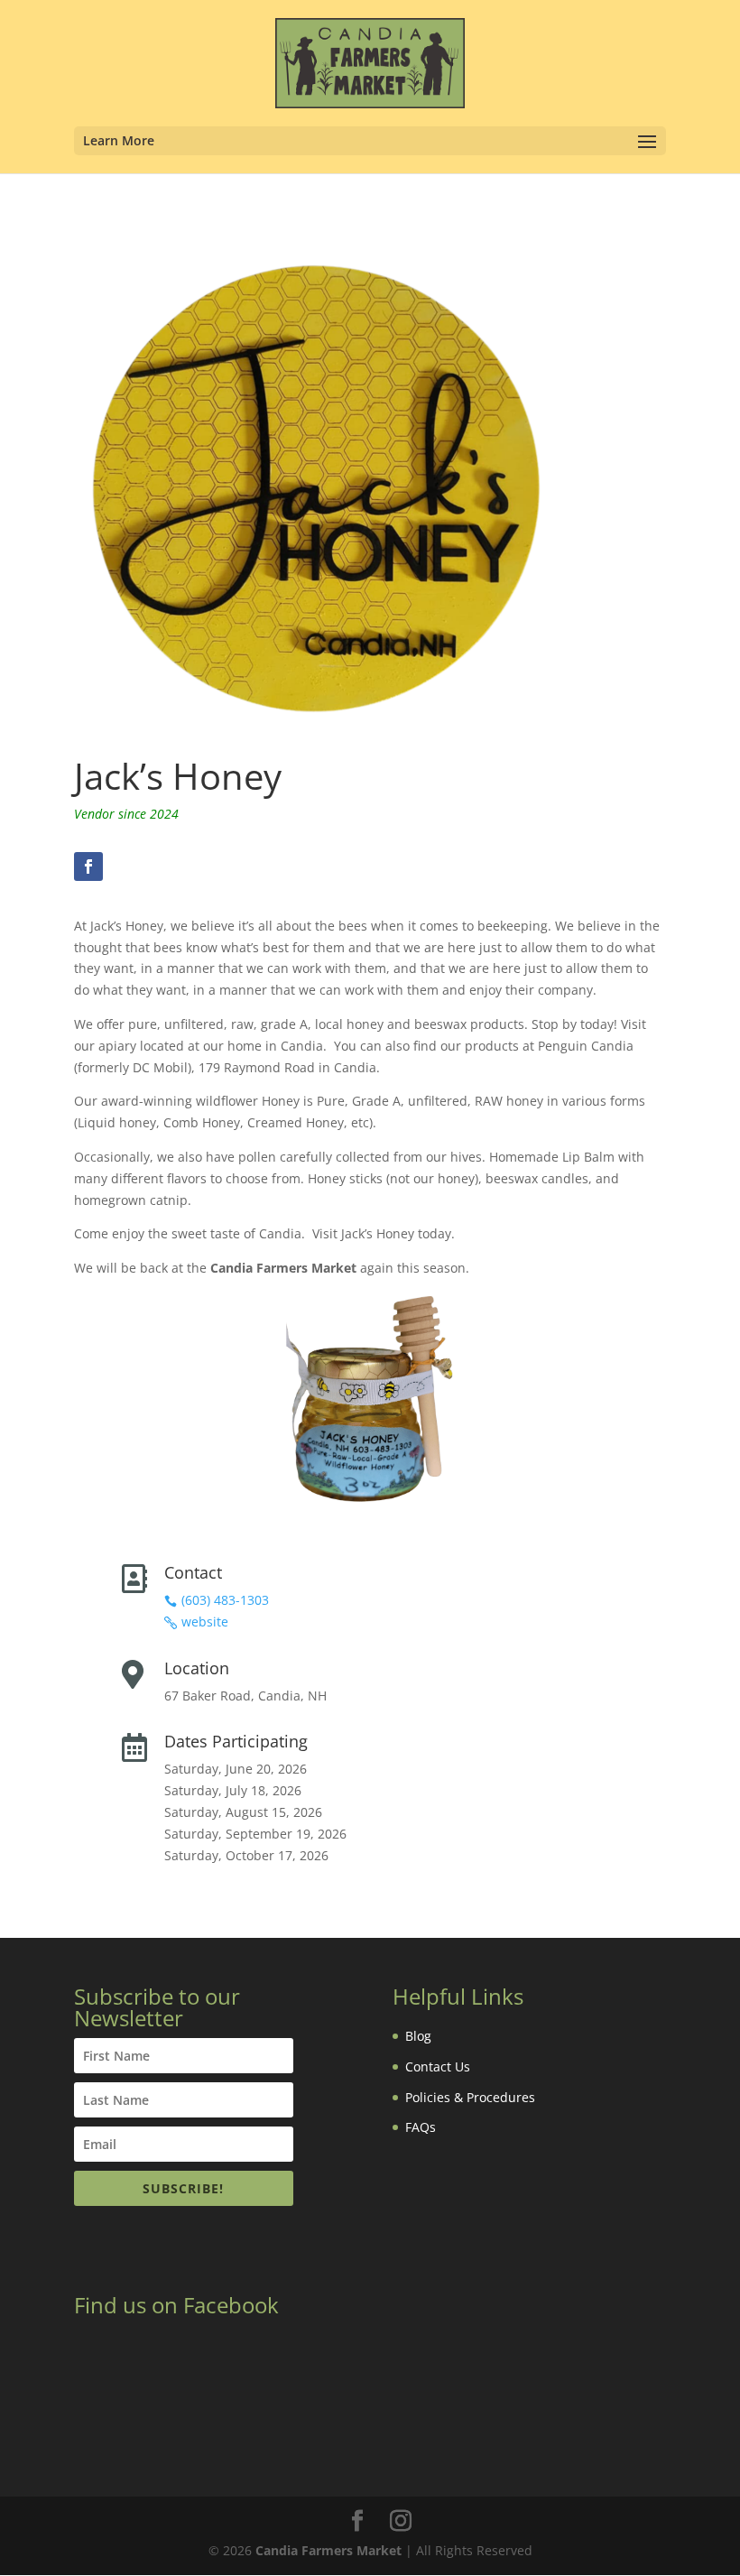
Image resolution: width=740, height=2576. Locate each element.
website (205, 1622)
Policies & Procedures (470, 2097)
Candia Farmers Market (328, 2550)
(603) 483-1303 (225, 1600)
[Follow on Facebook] (88, 866)
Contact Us (438, 2066)
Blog (418, 2036)
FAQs (421, 2127)
